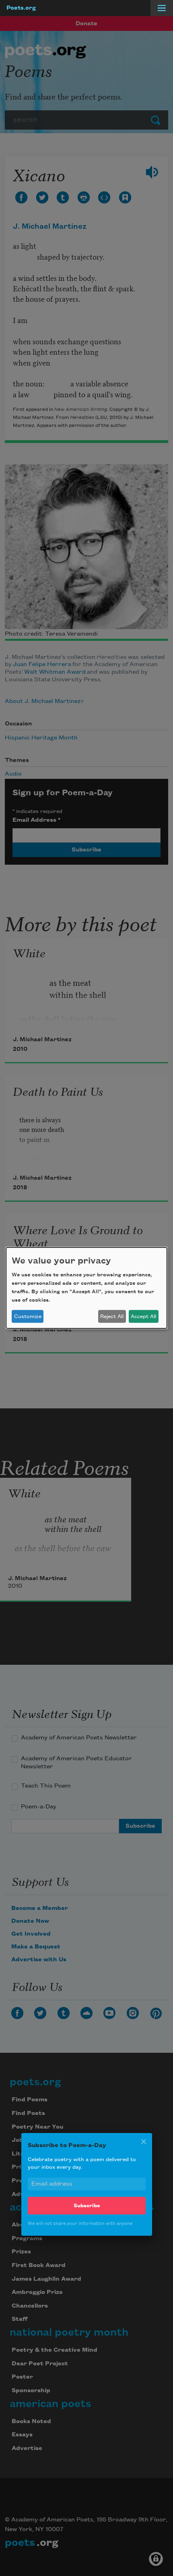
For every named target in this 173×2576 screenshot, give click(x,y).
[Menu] (162, 8)
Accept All (143, 1316)
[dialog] (86, 1288)
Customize (28, 1316)
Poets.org (21, 8)
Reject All (112, 1316)
